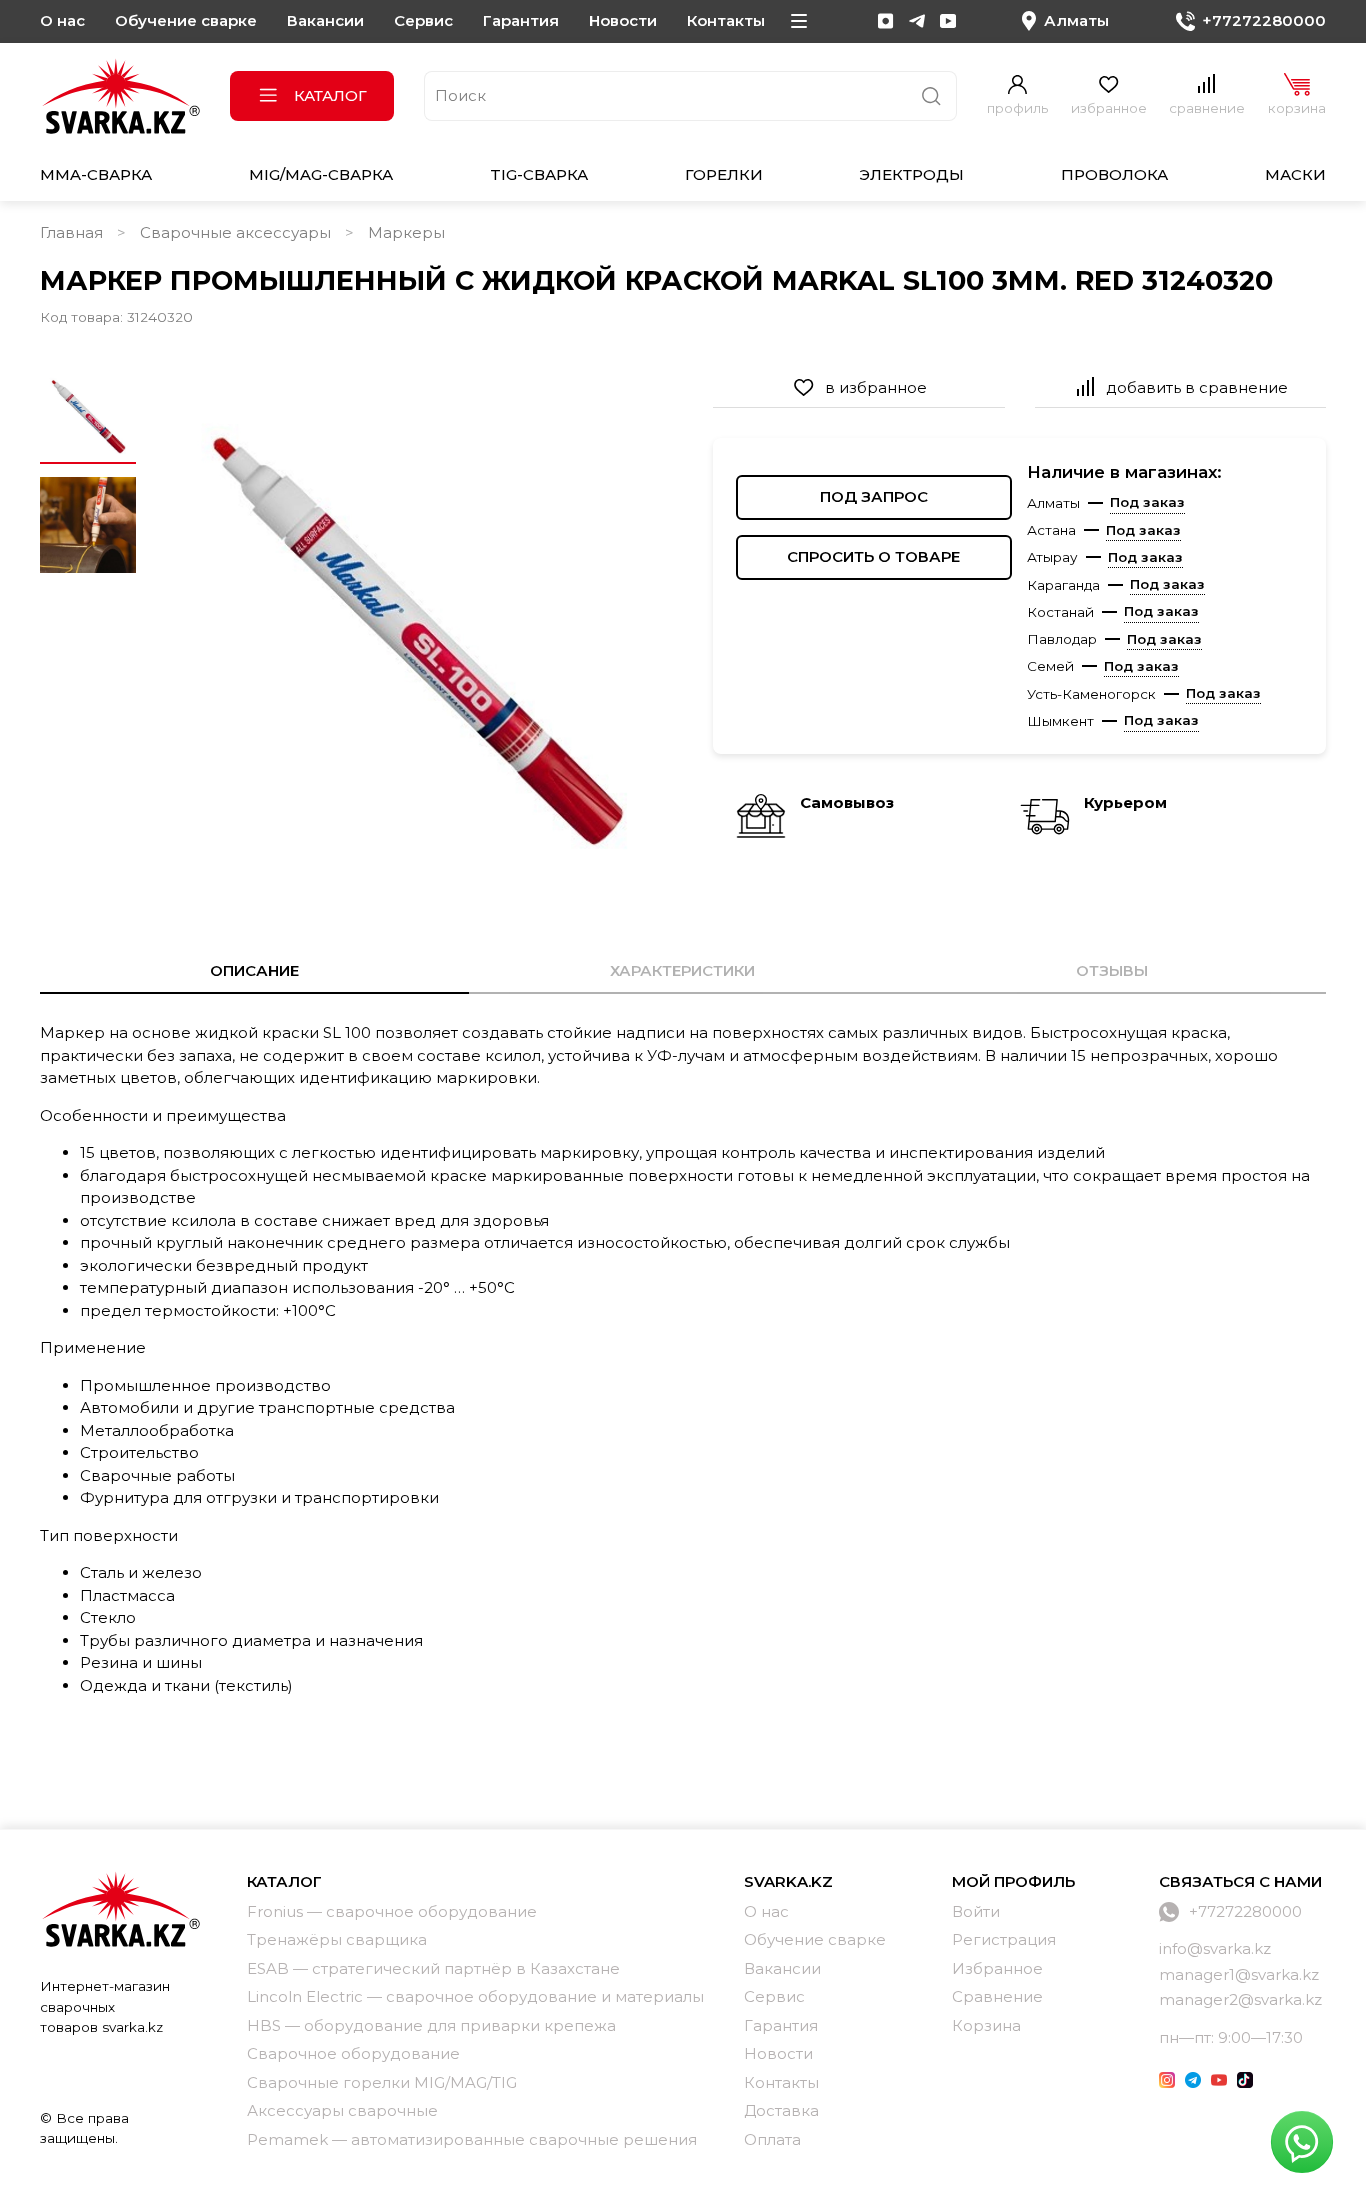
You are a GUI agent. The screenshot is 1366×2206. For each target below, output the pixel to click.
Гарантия (521, 20)
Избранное (997, 1968)
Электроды (911, 174)
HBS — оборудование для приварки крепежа (431, 2025)
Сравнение (997, 1996)
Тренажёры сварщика (337, 1939)
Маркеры (406, 232)
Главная (71, 232)
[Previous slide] (183, 636)
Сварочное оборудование (353, 2053)
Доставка (781, 2110)
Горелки (724, 174)
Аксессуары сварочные (342, 2110)
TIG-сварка (539, 174)
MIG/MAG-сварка (321, 174)
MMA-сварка (96, 174)
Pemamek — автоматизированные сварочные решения (472, 2139)
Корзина (986, 2025)
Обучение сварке (186, 20)
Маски (1295, 174)
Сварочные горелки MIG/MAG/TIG (382, 2082)
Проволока (1114, 174)
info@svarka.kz (1215, 1948)
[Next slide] (645, 636)
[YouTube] (948, 21)
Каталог (330, 95)
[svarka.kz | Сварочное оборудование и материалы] (120, 1909)
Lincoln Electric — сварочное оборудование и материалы (475, 1996)
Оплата (772, 2139)
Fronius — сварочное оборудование (392, 1911)
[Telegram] (917, 21)
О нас (62, 20)
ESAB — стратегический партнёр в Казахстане (433, 1968)
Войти (976, 1911)
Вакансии (325, 20)
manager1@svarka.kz (1239, 1974)
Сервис (423, 20)
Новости (623, 20)
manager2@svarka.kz (1240, 1999)
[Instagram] (886, 21)
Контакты (726, 20)
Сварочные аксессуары (235, 232)
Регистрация (1004, 1939)
